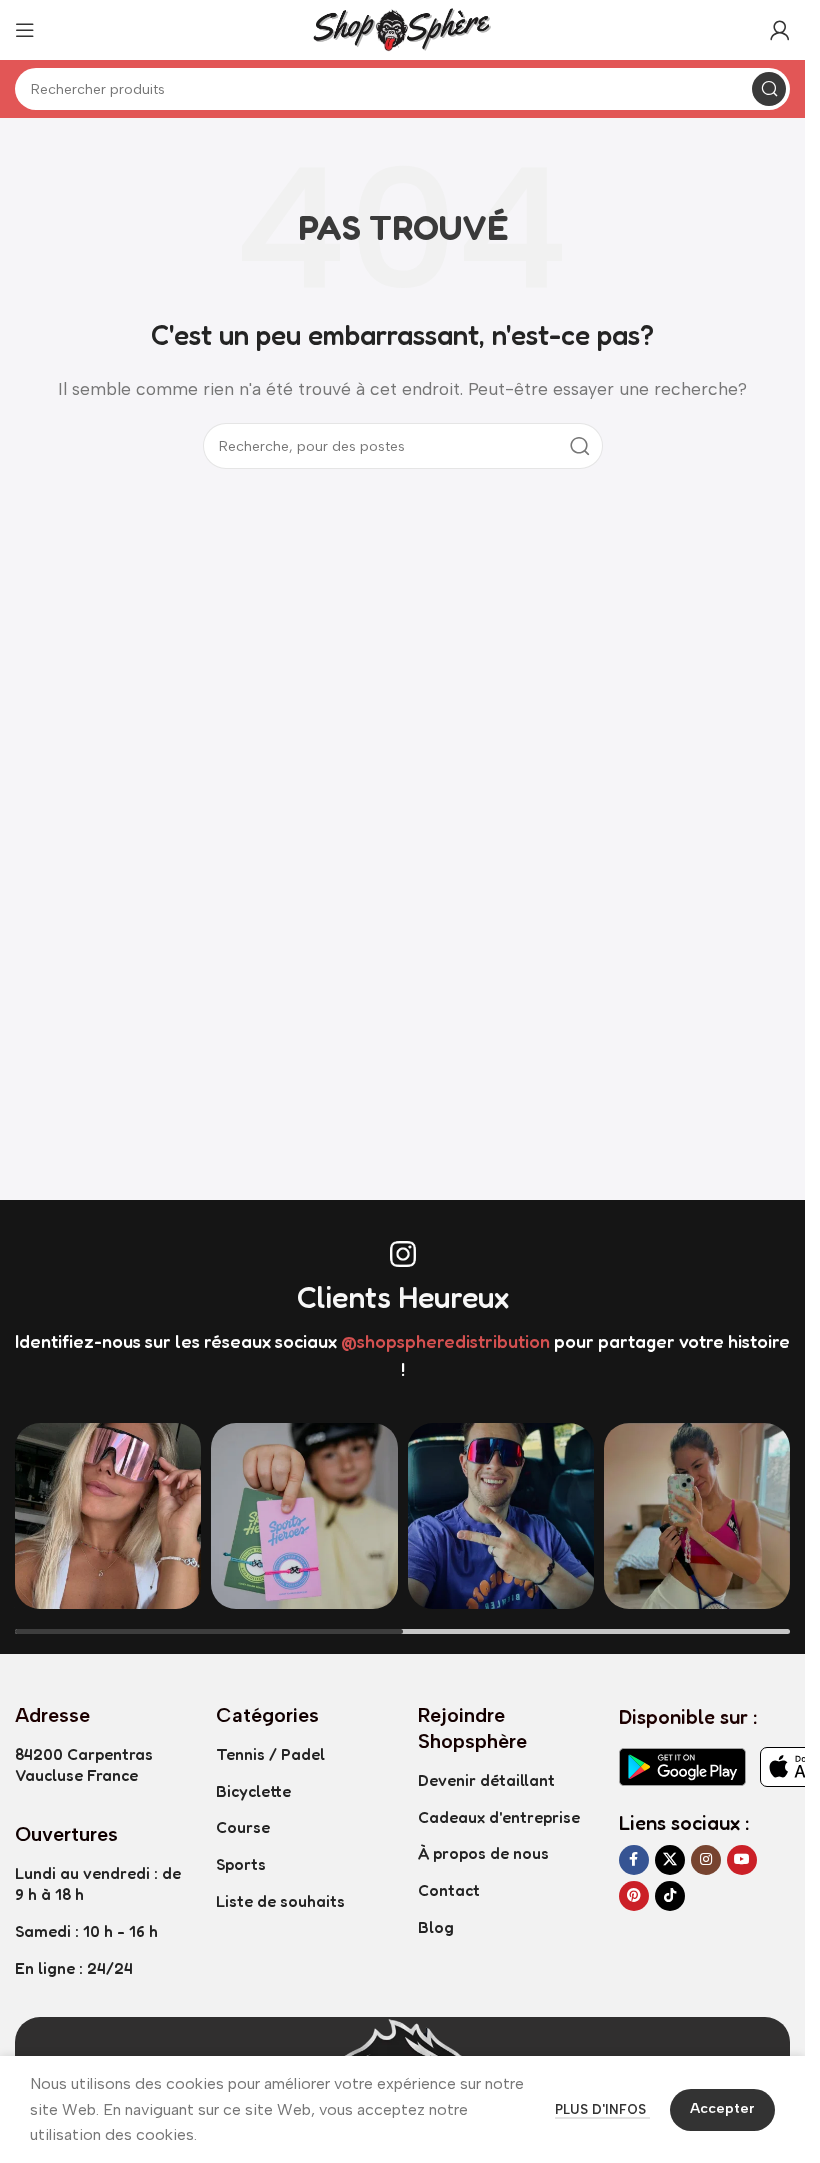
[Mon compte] (780, 30)
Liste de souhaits (280, 1901)
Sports (241, 1864)
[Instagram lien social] (706, 1860)
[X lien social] (670, 1860)
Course (243, 1827)
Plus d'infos (602, 2109)
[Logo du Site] (403, 28)
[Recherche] (769, 89)
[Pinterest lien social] (634, 1896)
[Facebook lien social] (634, 1860)
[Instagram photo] (108, 1516)
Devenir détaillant (486, 1780)
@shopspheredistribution (445, 1341)
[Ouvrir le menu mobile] (25, 30)
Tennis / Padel (270, 1754)
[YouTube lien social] (742, 1860)
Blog (436, 1927)
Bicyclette (253, 1791)
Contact (449, 1890)
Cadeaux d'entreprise (499, 1817)
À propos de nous (483, 1853)
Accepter (722, 2108)
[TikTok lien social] (670, 1896)
